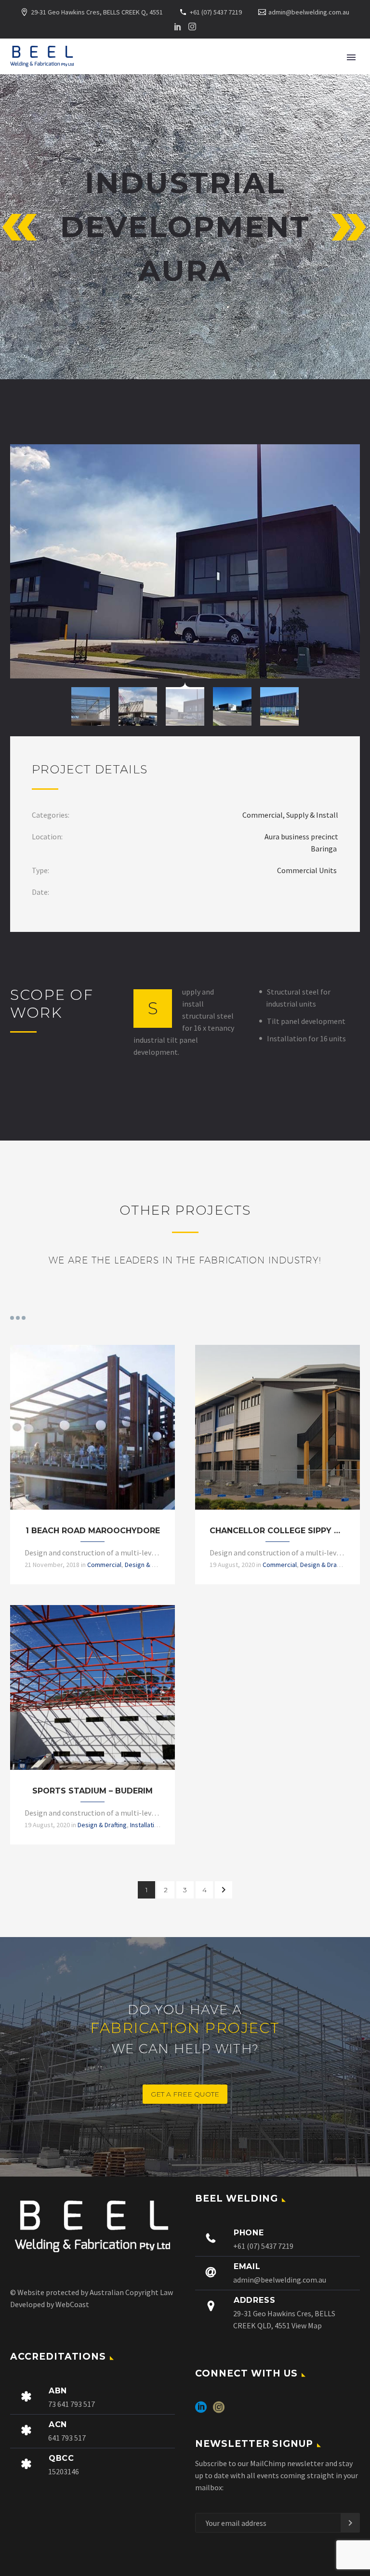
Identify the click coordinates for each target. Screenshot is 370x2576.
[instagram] (219, 2410)
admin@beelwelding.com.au (309, 12)
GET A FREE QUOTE (185, 2094)
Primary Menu (351, 57)
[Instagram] (192, 27)
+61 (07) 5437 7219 (216, 12)
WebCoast (72, 2304)
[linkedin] (201, 2410)
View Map (307, 2325)
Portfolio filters (18, 1318)
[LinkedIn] (178, 27)
